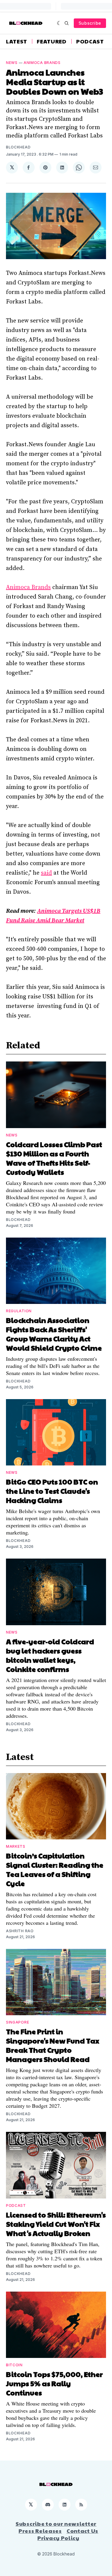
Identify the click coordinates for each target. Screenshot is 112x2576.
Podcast (90, 41)
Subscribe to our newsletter (56, 2524)
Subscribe (90, 23)
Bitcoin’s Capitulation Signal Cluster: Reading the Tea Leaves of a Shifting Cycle (55, 1869)
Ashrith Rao (20, 1931)
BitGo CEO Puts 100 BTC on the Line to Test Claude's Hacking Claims (52, 1491)
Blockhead (18, 147)
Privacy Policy (58, 2538)
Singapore (17, 2022)
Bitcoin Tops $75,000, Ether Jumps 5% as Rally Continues (54, 2383)
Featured (52, 41)
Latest (17, 41)
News (12, 63)
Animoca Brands (42, 63)
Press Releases (40, 2531)
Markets (16, 1846)
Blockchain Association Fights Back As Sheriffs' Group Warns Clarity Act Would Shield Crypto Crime (54, 1334)
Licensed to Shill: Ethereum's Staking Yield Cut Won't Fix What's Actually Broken (56, 2224)
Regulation (19, 1311)
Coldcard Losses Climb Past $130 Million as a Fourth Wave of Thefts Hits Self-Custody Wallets (54, 1158)
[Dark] (59, 23)
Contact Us (82, 2531)
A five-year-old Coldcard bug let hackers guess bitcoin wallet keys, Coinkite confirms (50, 1655)
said (46, 873)
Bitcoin (14, 2365)
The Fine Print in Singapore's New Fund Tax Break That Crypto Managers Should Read (53, 2045)
